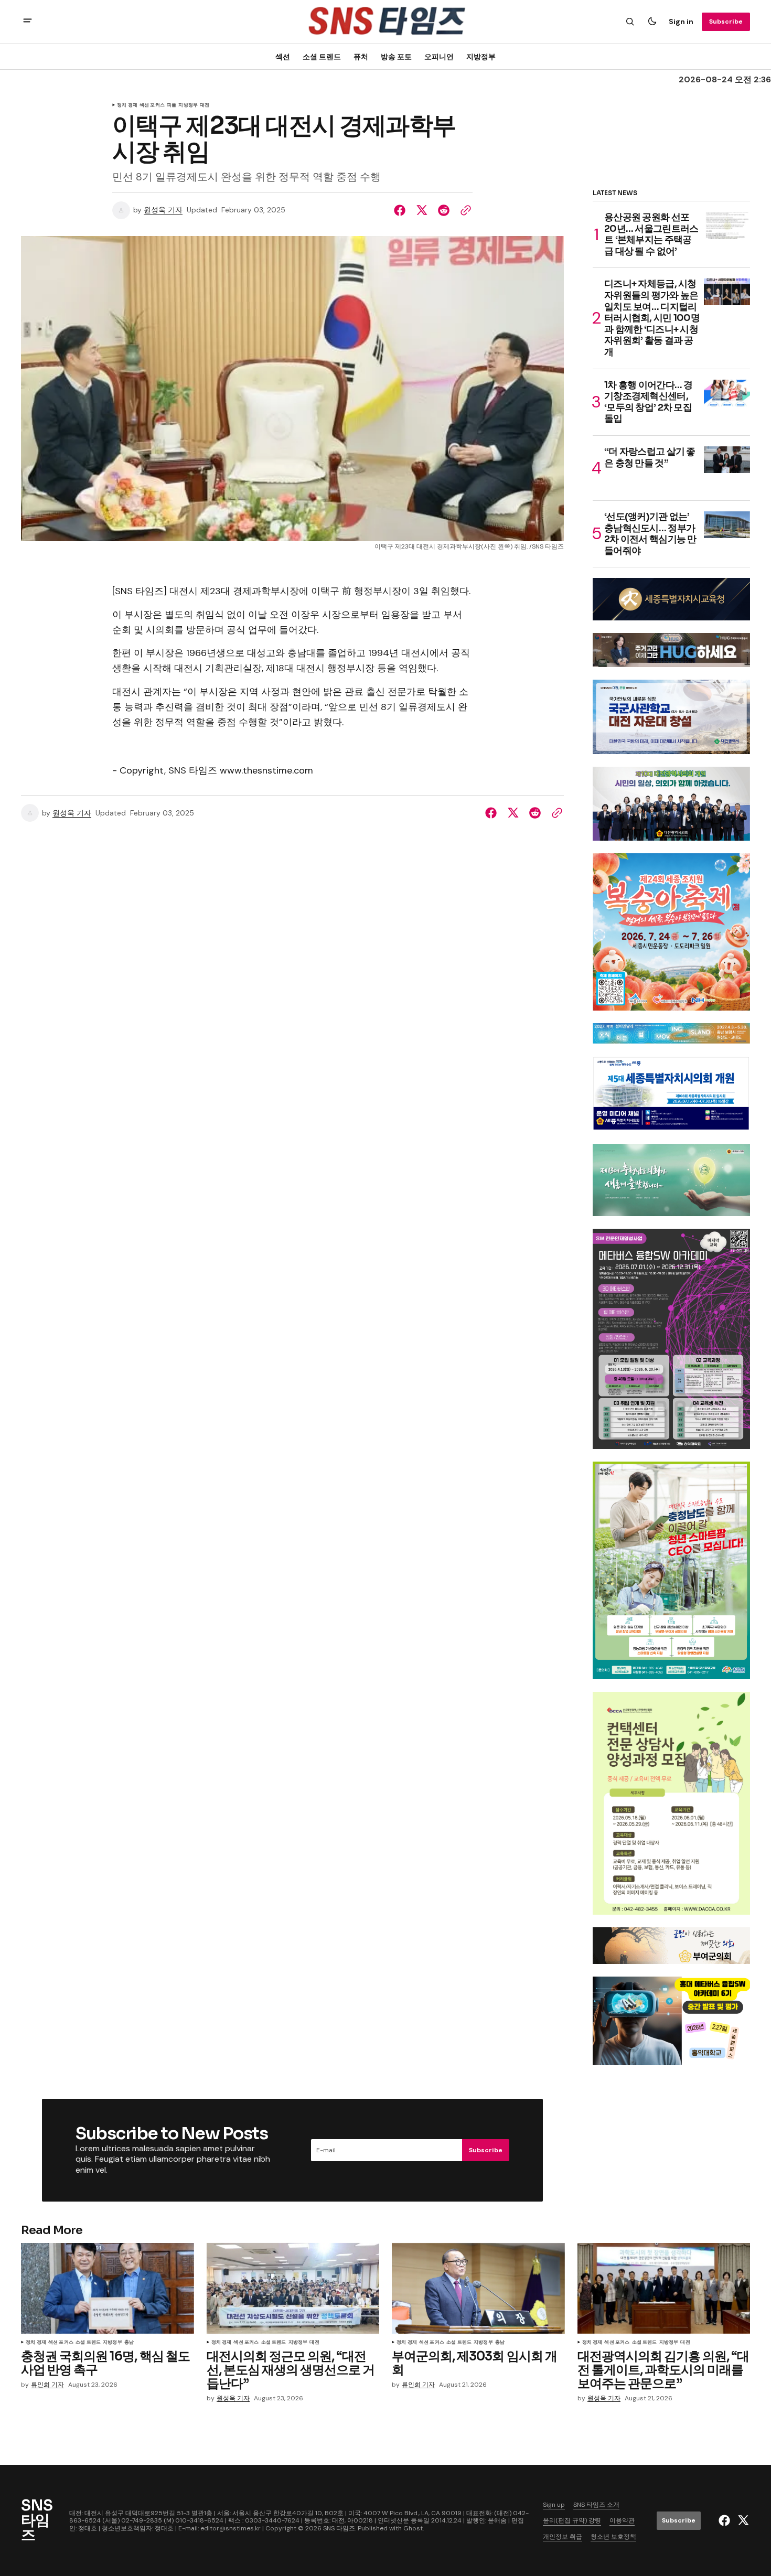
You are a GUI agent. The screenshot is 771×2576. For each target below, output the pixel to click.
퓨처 (361, 56)
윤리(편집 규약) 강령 (572, 2520)
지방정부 (481, 56)
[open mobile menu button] (28, 22)
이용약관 (622, 2520)
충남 (129, 2343)
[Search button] (630, 22)
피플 (172, 105)
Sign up (554, 2505)
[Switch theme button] (652, 22)
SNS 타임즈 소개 (596, 2505)
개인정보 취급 (563, 2537)
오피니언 (439, 56)
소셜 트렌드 (322, 56)
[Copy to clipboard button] (464, 210)
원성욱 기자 (163, 210)
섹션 (283, 56)
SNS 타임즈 (339, 2528)
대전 (205, 105)
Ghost (413, 2528)
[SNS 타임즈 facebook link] (726, 2520)
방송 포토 (396, 56)
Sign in (681, 22)
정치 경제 (127, 105)
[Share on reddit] (444, 210)
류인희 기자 (47, 2385)
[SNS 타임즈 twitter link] (742, 2520)
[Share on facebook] (402, 210)
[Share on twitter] (422, 210)
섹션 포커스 (152, 105)
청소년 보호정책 (613, 2537)
